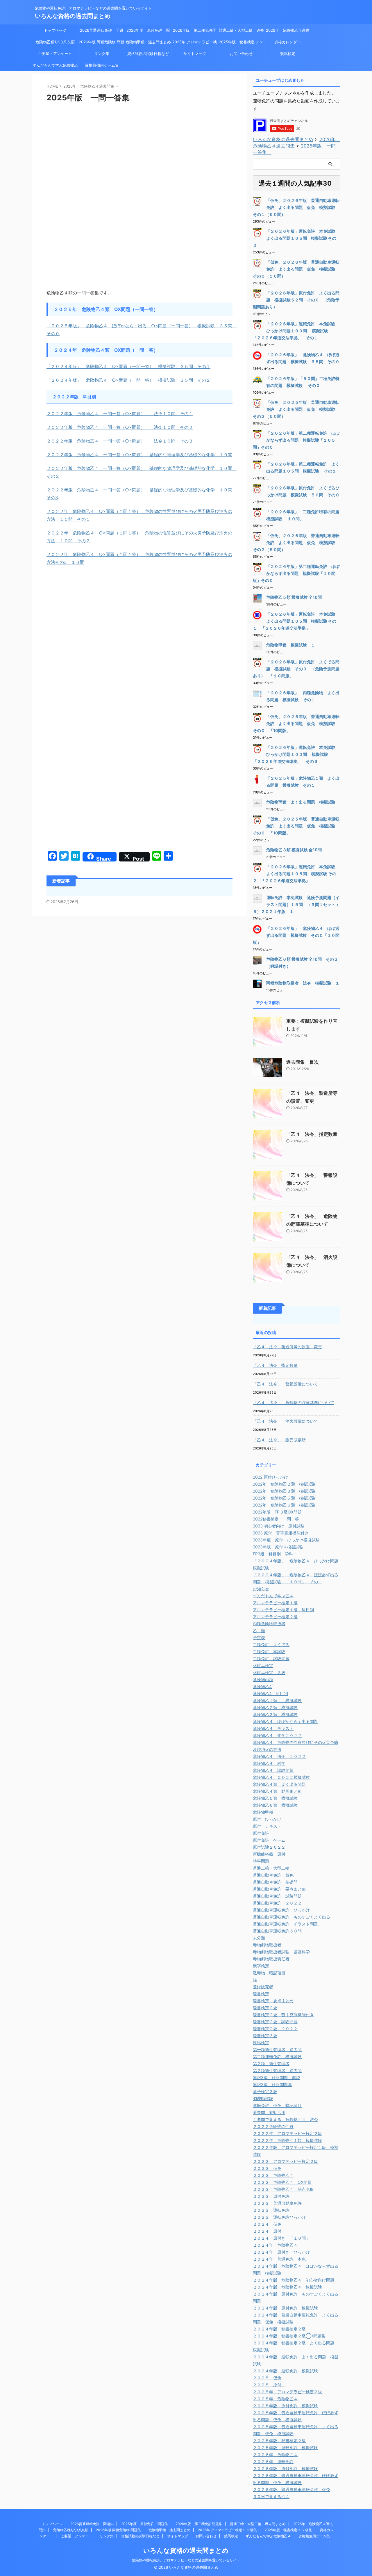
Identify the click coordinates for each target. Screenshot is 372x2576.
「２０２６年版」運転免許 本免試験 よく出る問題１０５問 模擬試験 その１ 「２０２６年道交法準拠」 (296, 621)
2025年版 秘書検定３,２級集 (241, 44)
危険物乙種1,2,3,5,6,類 (55, 42)
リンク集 (102, 54)
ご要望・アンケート (55, 54)
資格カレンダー (289, 42)
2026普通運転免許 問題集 (102, 32)
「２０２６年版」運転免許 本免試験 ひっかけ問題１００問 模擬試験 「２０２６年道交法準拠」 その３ (296, 754)
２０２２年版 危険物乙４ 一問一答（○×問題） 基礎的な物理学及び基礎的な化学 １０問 (139, 455)
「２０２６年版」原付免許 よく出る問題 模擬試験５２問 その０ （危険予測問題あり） (296, 300)
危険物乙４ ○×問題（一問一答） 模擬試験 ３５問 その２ (146, 380)
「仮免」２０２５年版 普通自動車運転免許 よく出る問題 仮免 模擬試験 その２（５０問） (296, 409)
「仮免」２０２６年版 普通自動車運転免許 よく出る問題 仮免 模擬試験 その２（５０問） (296, 542)
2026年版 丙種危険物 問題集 (102, 44)
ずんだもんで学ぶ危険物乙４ (55, 67)
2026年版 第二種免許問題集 (195, 32)
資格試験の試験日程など (148, 54)
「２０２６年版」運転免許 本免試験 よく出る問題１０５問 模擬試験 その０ (296, 238)
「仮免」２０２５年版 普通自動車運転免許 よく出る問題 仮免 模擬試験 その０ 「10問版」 (296, 826)
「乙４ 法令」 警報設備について (285, 1384)
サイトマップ (195, 54)
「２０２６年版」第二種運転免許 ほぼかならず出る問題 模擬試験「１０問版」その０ (296, 573)
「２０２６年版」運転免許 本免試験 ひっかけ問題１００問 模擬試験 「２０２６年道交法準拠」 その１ (296, 331)
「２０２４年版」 (64, 380)
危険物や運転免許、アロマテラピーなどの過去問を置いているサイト (186, 2560)
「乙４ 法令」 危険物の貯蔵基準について (294, 1402)
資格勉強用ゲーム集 (102, 65)
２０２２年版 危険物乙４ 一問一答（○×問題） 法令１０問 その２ (120, 427)
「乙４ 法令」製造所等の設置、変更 (287, 1347)
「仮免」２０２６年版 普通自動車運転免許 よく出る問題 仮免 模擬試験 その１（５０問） (296, 207)
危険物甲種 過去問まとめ (148, 42)
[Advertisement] (139, 150)
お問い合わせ (241, 54)
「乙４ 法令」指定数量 (312, 1134)
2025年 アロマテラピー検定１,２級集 (195, 44)
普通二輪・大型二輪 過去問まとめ (241, 32)
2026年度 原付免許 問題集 (148, 32)
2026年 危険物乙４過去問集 (288, 32)
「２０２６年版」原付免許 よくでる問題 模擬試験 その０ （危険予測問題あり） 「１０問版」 (296, 669)
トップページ (55, 30)
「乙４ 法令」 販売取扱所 (279, 1440)
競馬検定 (288, 54)
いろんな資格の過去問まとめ (73, 16)
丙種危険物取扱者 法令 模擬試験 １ (303, 983)
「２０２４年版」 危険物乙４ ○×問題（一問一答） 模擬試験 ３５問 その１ (128, 366)
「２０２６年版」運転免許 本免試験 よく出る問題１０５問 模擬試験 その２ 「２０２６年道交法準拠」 (296, 874)
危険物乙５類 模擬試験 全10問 (294, 597)
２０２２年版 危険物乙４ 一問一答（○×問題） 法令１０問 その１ (120, 414)
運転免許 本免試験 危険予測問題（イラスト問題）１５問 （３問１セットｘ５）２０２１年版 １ (296, 904)
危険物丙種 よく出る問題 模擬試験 (301, 802)
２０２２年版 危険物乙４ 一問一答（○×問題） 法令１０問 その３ (120, 441)
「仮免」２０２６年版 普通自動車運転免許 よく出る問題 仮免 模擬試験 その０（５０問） (296, 269)
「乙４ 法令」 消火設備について (285, 1421)
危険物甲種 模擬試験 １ (291, 645)
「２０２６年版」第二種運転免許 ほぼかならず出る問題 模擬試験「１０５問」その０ (296, 440)
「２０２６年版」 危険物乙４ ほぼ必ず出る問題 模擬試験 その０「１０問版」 (296, 935)
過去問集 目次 (303, 1062)
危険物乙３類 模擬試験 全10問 (294, 850)
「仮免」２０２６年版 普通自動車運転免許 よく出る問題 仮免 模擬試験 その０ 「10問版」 (296, 723)
